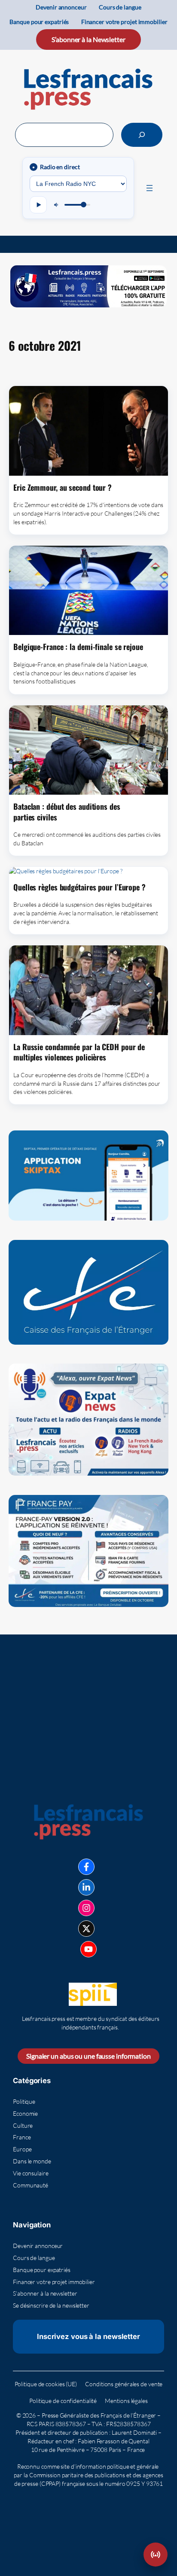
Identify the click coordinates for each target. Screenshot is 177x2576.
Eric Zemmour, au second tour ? (63, 487)
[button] (156, 2555)
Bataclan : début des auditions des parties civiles (67, 812)
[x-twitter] (86, 1929)
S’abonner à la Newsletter (88, 39)
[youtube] (88, 1949)
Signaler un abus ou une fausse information (88, 2056)
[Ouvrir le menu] (150, 188)
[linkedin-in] (86, 1887)
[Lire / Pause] (38, 205)
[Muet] (57, 205)
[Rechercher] (142, 135)
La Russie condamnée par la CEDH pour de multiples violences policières (79, 1052)
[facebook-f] (86, 1867)
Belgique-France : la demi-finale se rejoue (78, 647)
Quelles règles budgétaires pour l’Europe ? (79, 887)
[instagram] (86, 1908)
